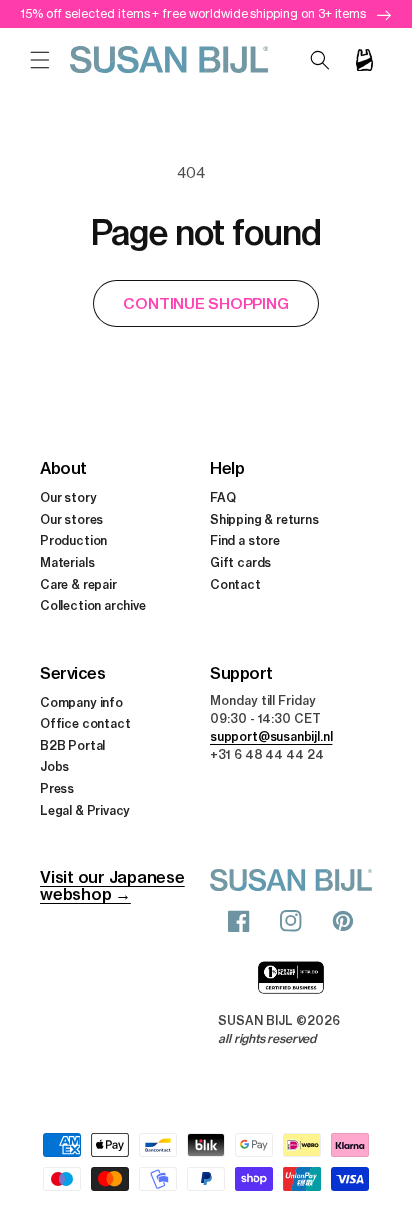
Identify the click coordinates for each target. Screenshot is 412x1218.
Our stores (71, 519)
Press (57, 788)
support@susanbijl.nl (271, 736)
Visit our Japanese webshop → (112, 885)
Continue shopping (205, 303)
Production (73, 540)
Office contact (85, 723)
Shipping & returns (264, 519)
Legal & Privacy (85, 810)
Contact (235, 584)
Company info (81, 702)
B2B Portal (72, 745)
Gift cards (240, 562)
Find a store (245, 540)
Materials (67, 562)
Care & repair (78, 584)
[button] (40, 60)
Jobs (54, 766)
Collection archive (93, 605)
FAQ (222, 497)
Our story (68, 497)
